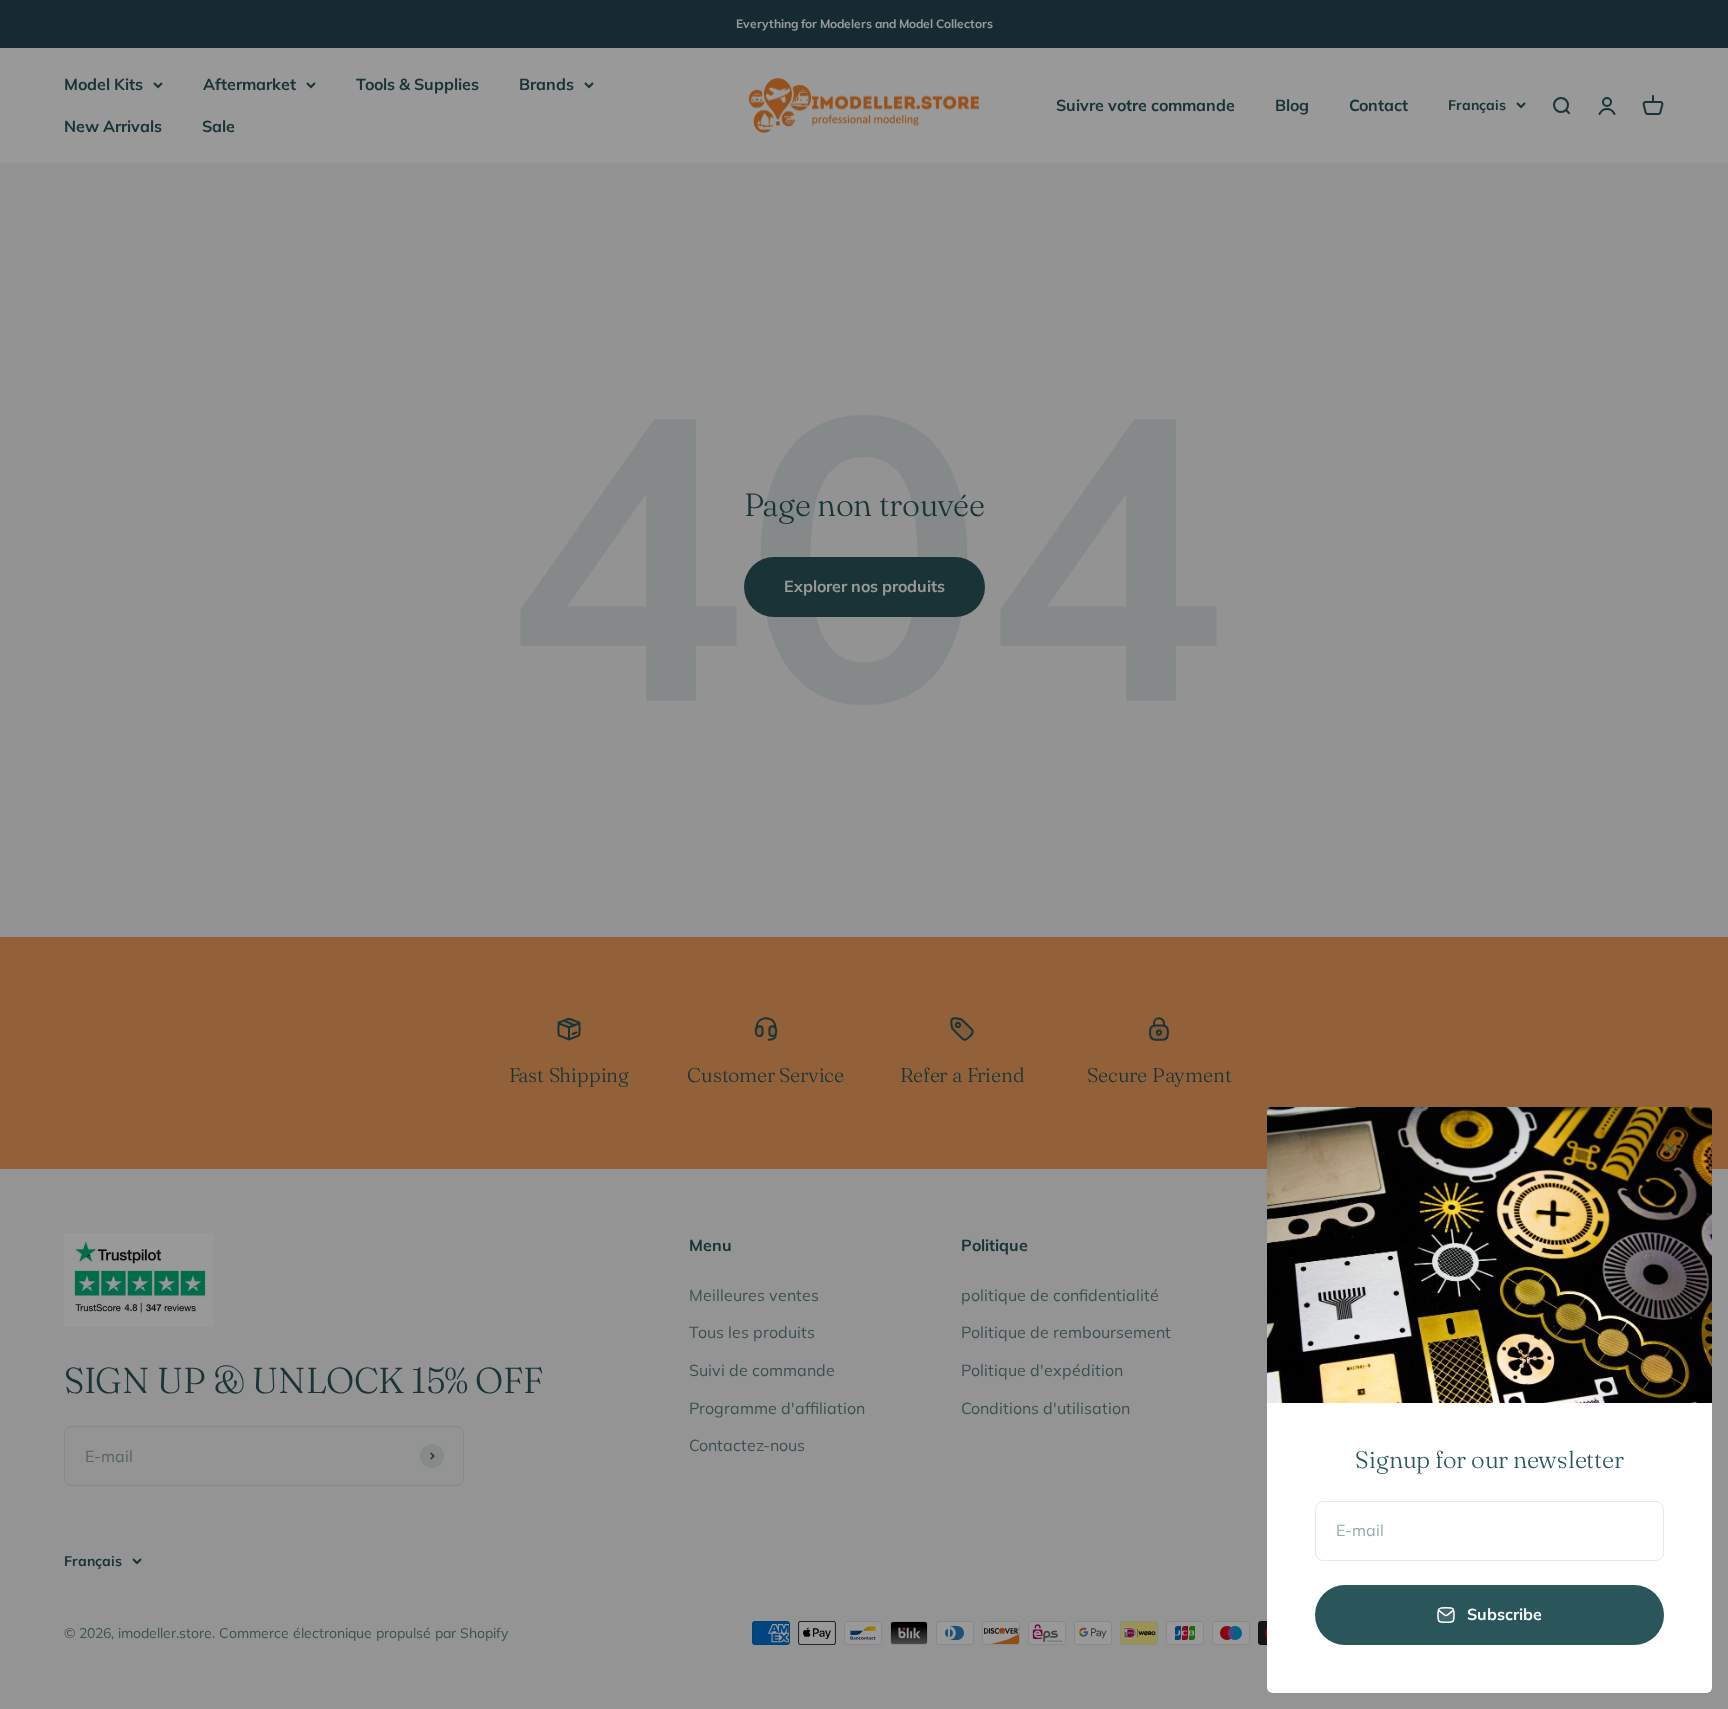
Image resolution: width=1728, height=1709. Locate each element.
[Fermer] (1670, 1148)
